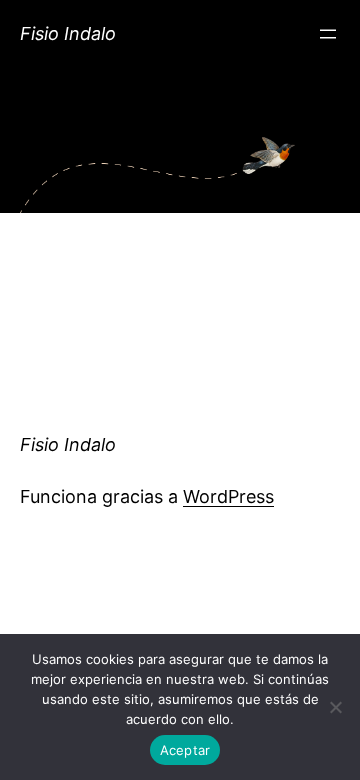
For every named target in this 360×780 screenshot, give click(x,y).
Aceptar (185, 750)
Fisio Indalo (68, 33)
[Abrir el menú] (328, 34)
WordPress (228, 496)
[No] (335, 707)
